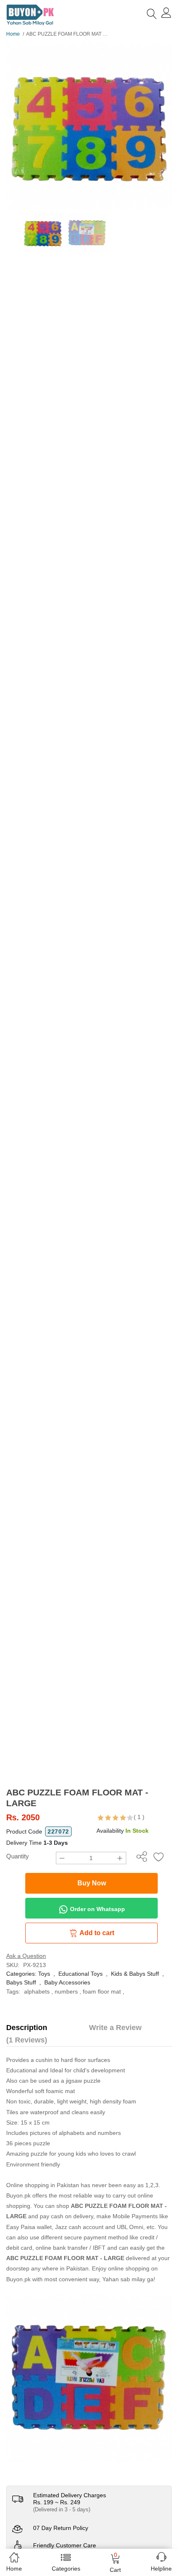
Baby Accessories (67, 1982)
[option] (89, 126)
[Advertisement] (89, 1694)
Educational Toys (81, 1974)
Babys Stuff (21, 1982)
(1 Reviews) (27, 2040)
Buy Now (92, 1883)
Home (13, 34)
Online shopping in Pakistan (43, 2185)
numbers (66, 1991)
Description (27, 2028)
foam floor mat (102, 1991)
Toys (44, 1974)
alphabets (37, 1991)
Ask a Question (26, 1956)
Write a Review (115, 2028)
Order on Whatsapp (97, 1909)
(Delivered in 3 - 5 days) (62, 2509)
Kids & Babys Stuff (135, 1974)
